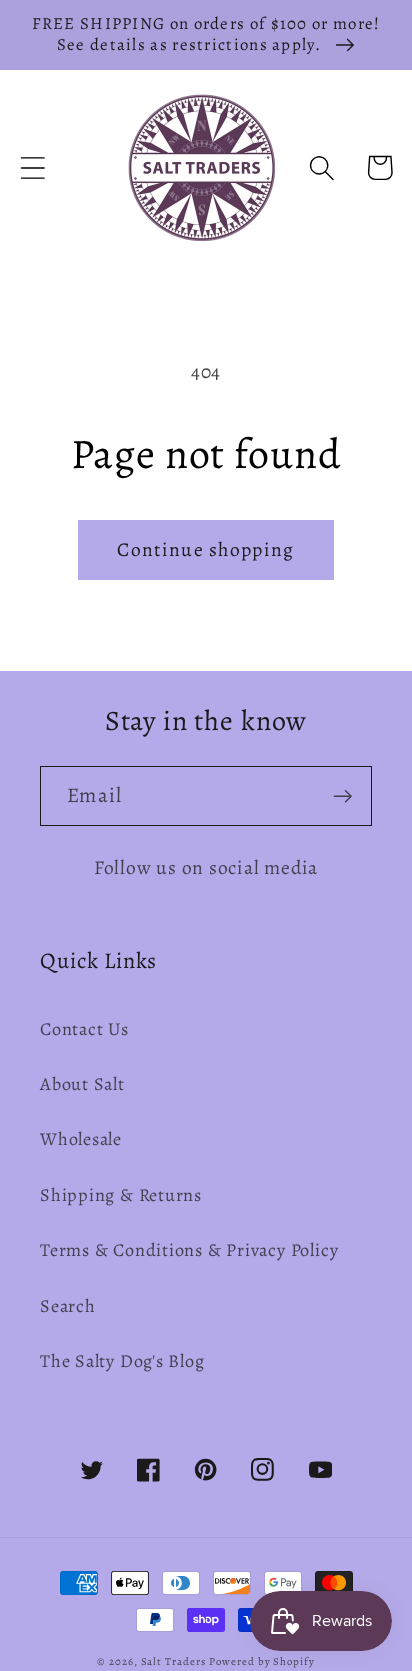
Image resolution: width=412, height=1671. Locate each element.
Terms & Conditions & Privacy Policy (189, 1250)
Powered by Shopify (261, 1661)
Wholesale (81, 1139)
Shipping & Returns (121, 1195)
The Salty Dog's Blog (122, 1361)
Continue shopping (205, 549)
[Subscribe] (342, 796)
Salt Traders (173, 1661)
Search (68, 1306)
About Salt (82, 1084)
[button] (32, 167)
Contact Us (84, 1029)
